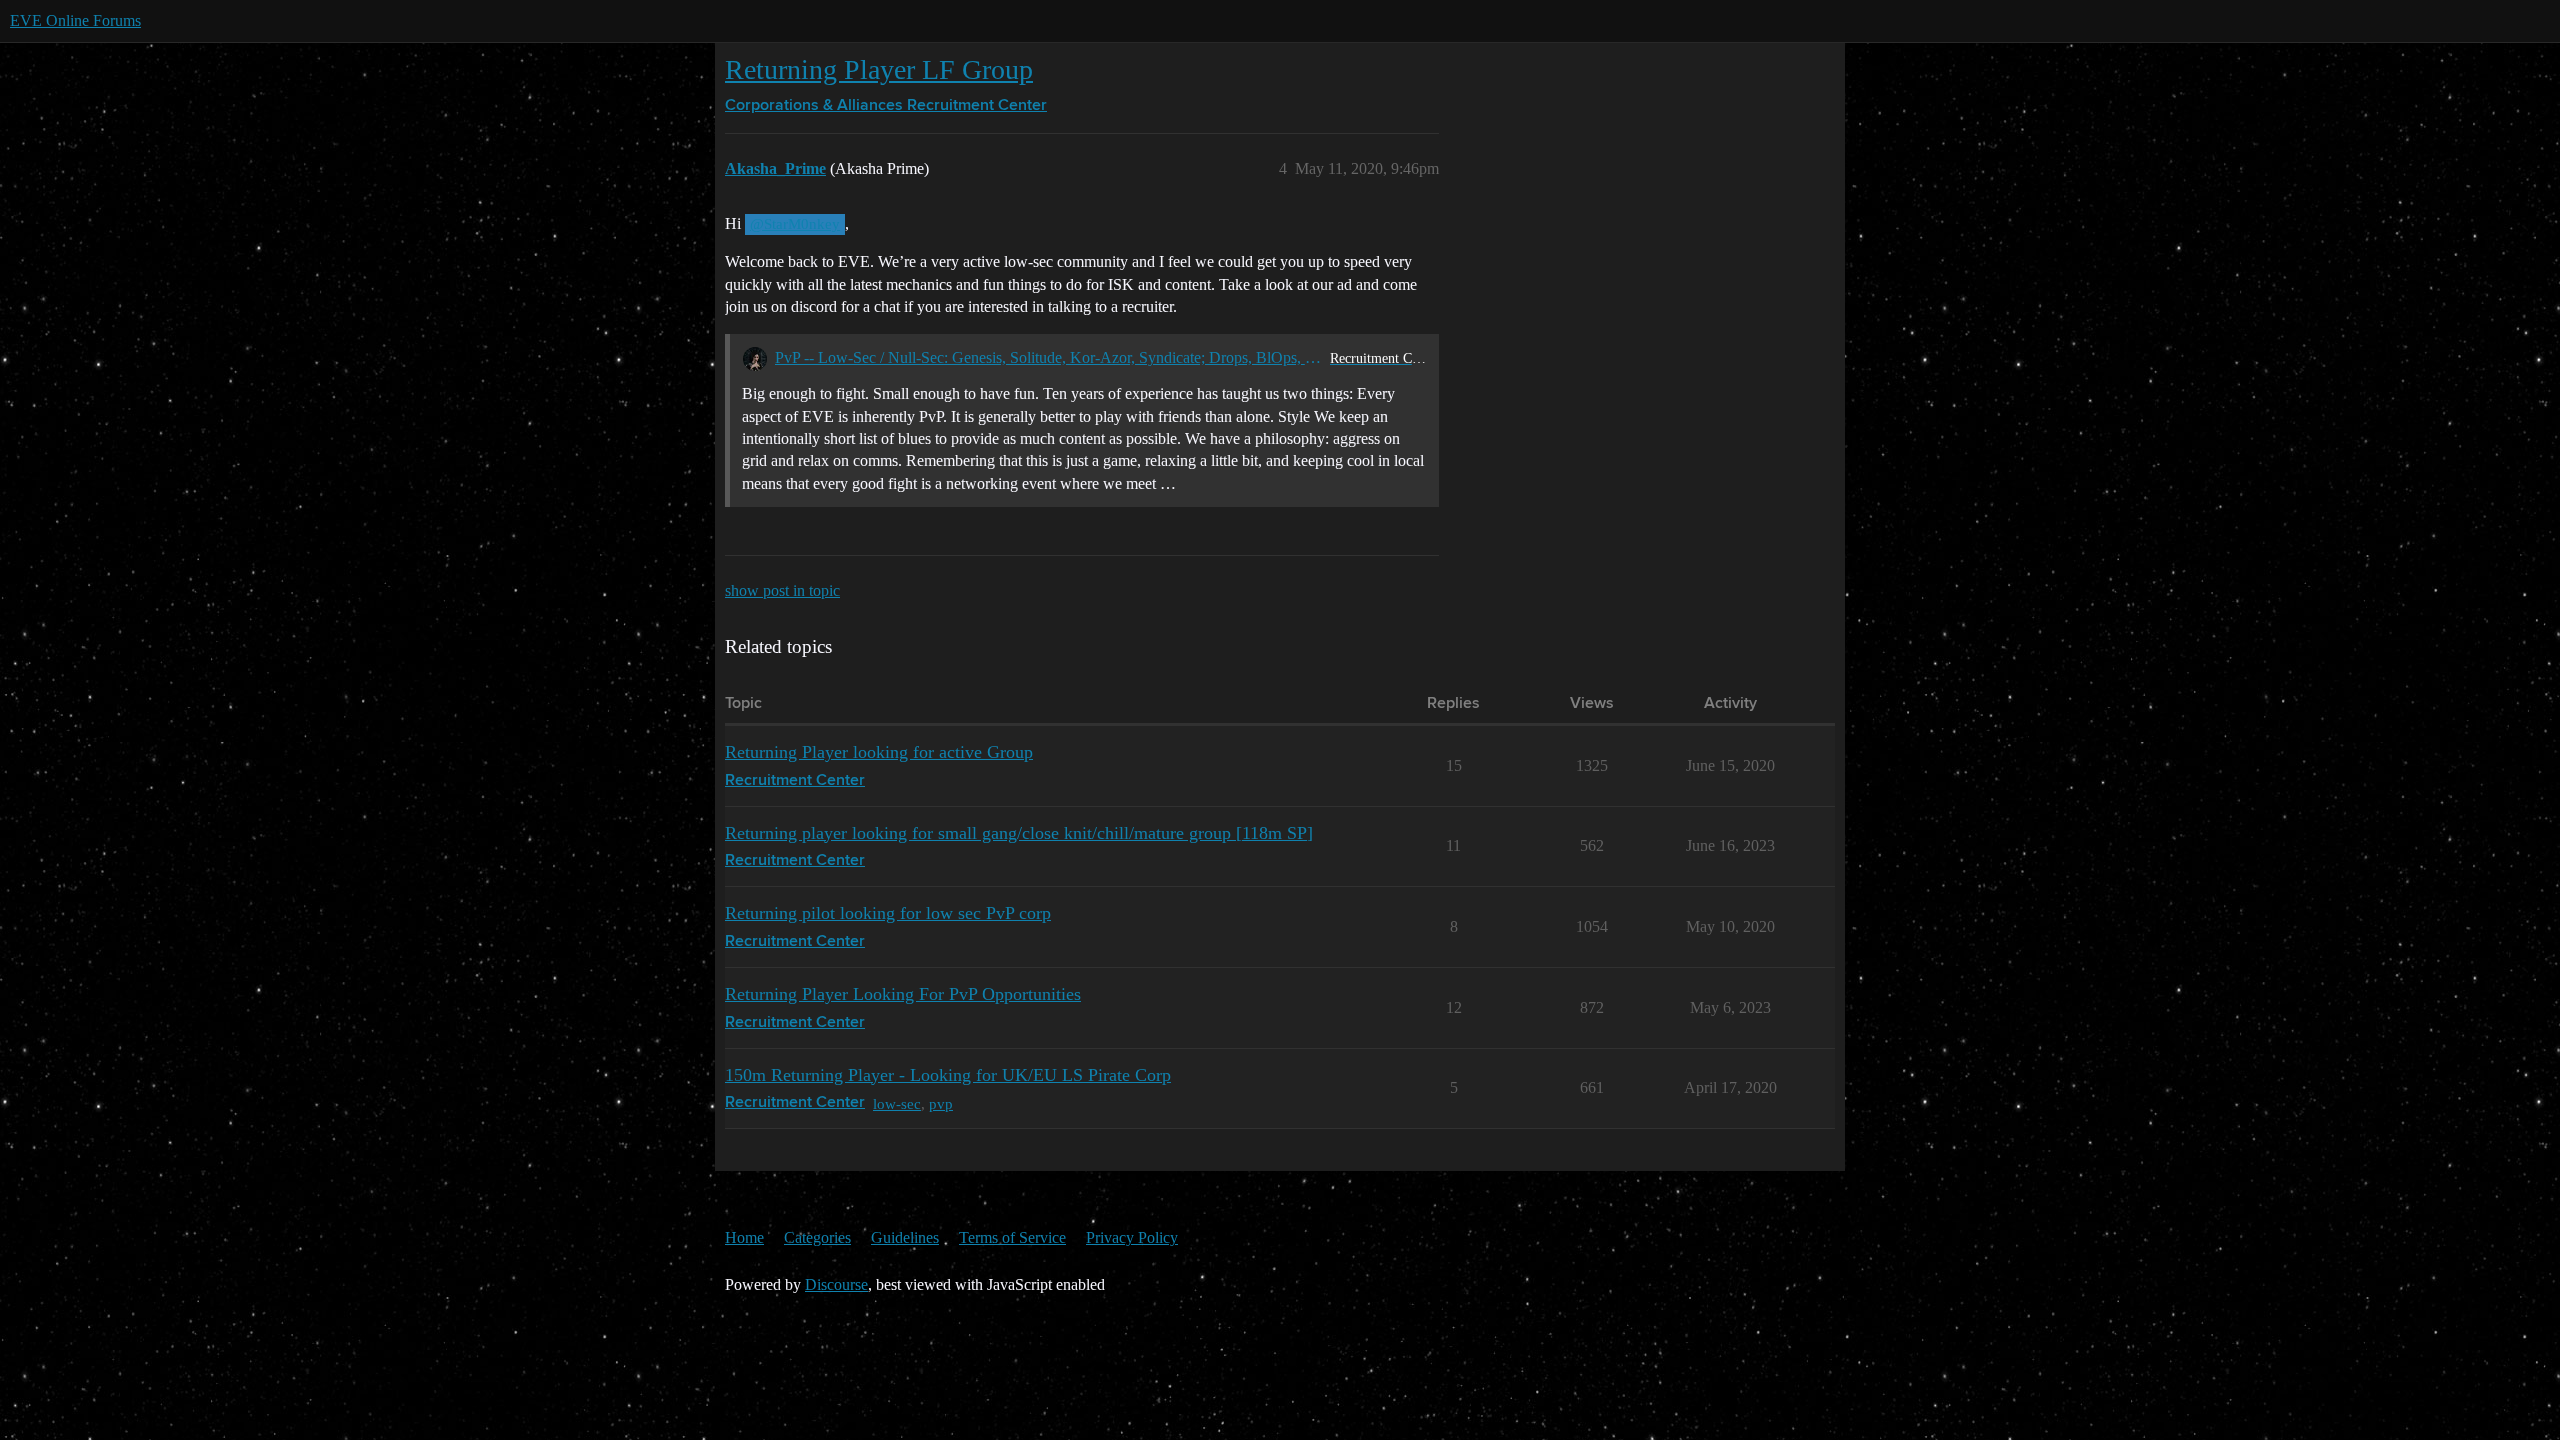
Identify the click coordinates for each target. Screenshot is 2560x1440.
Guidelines (905, 1237)
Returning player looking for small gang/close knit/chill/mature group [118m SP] (1019, 833)
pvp (941, 1103)
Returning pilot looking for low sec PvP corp (888, 913)
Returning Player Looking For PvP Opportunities (903, 994)
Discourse (836, 1284)
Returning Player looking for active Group (879, 752)
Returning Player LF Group (879, 69)
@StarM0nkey (795, 224)
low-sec (897, 1103)
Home (744, 1237)
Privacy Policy (1132, 1237)
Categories (817, 1237)
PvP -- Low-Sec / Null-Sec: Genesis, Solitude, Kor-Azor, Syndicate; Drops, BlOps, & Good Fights (1048, 357)
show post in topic (782, 590)
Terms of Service (1012, 1237)
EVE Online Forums (75, 20)
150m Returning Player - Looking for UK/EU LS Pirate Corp (948, 1075)
